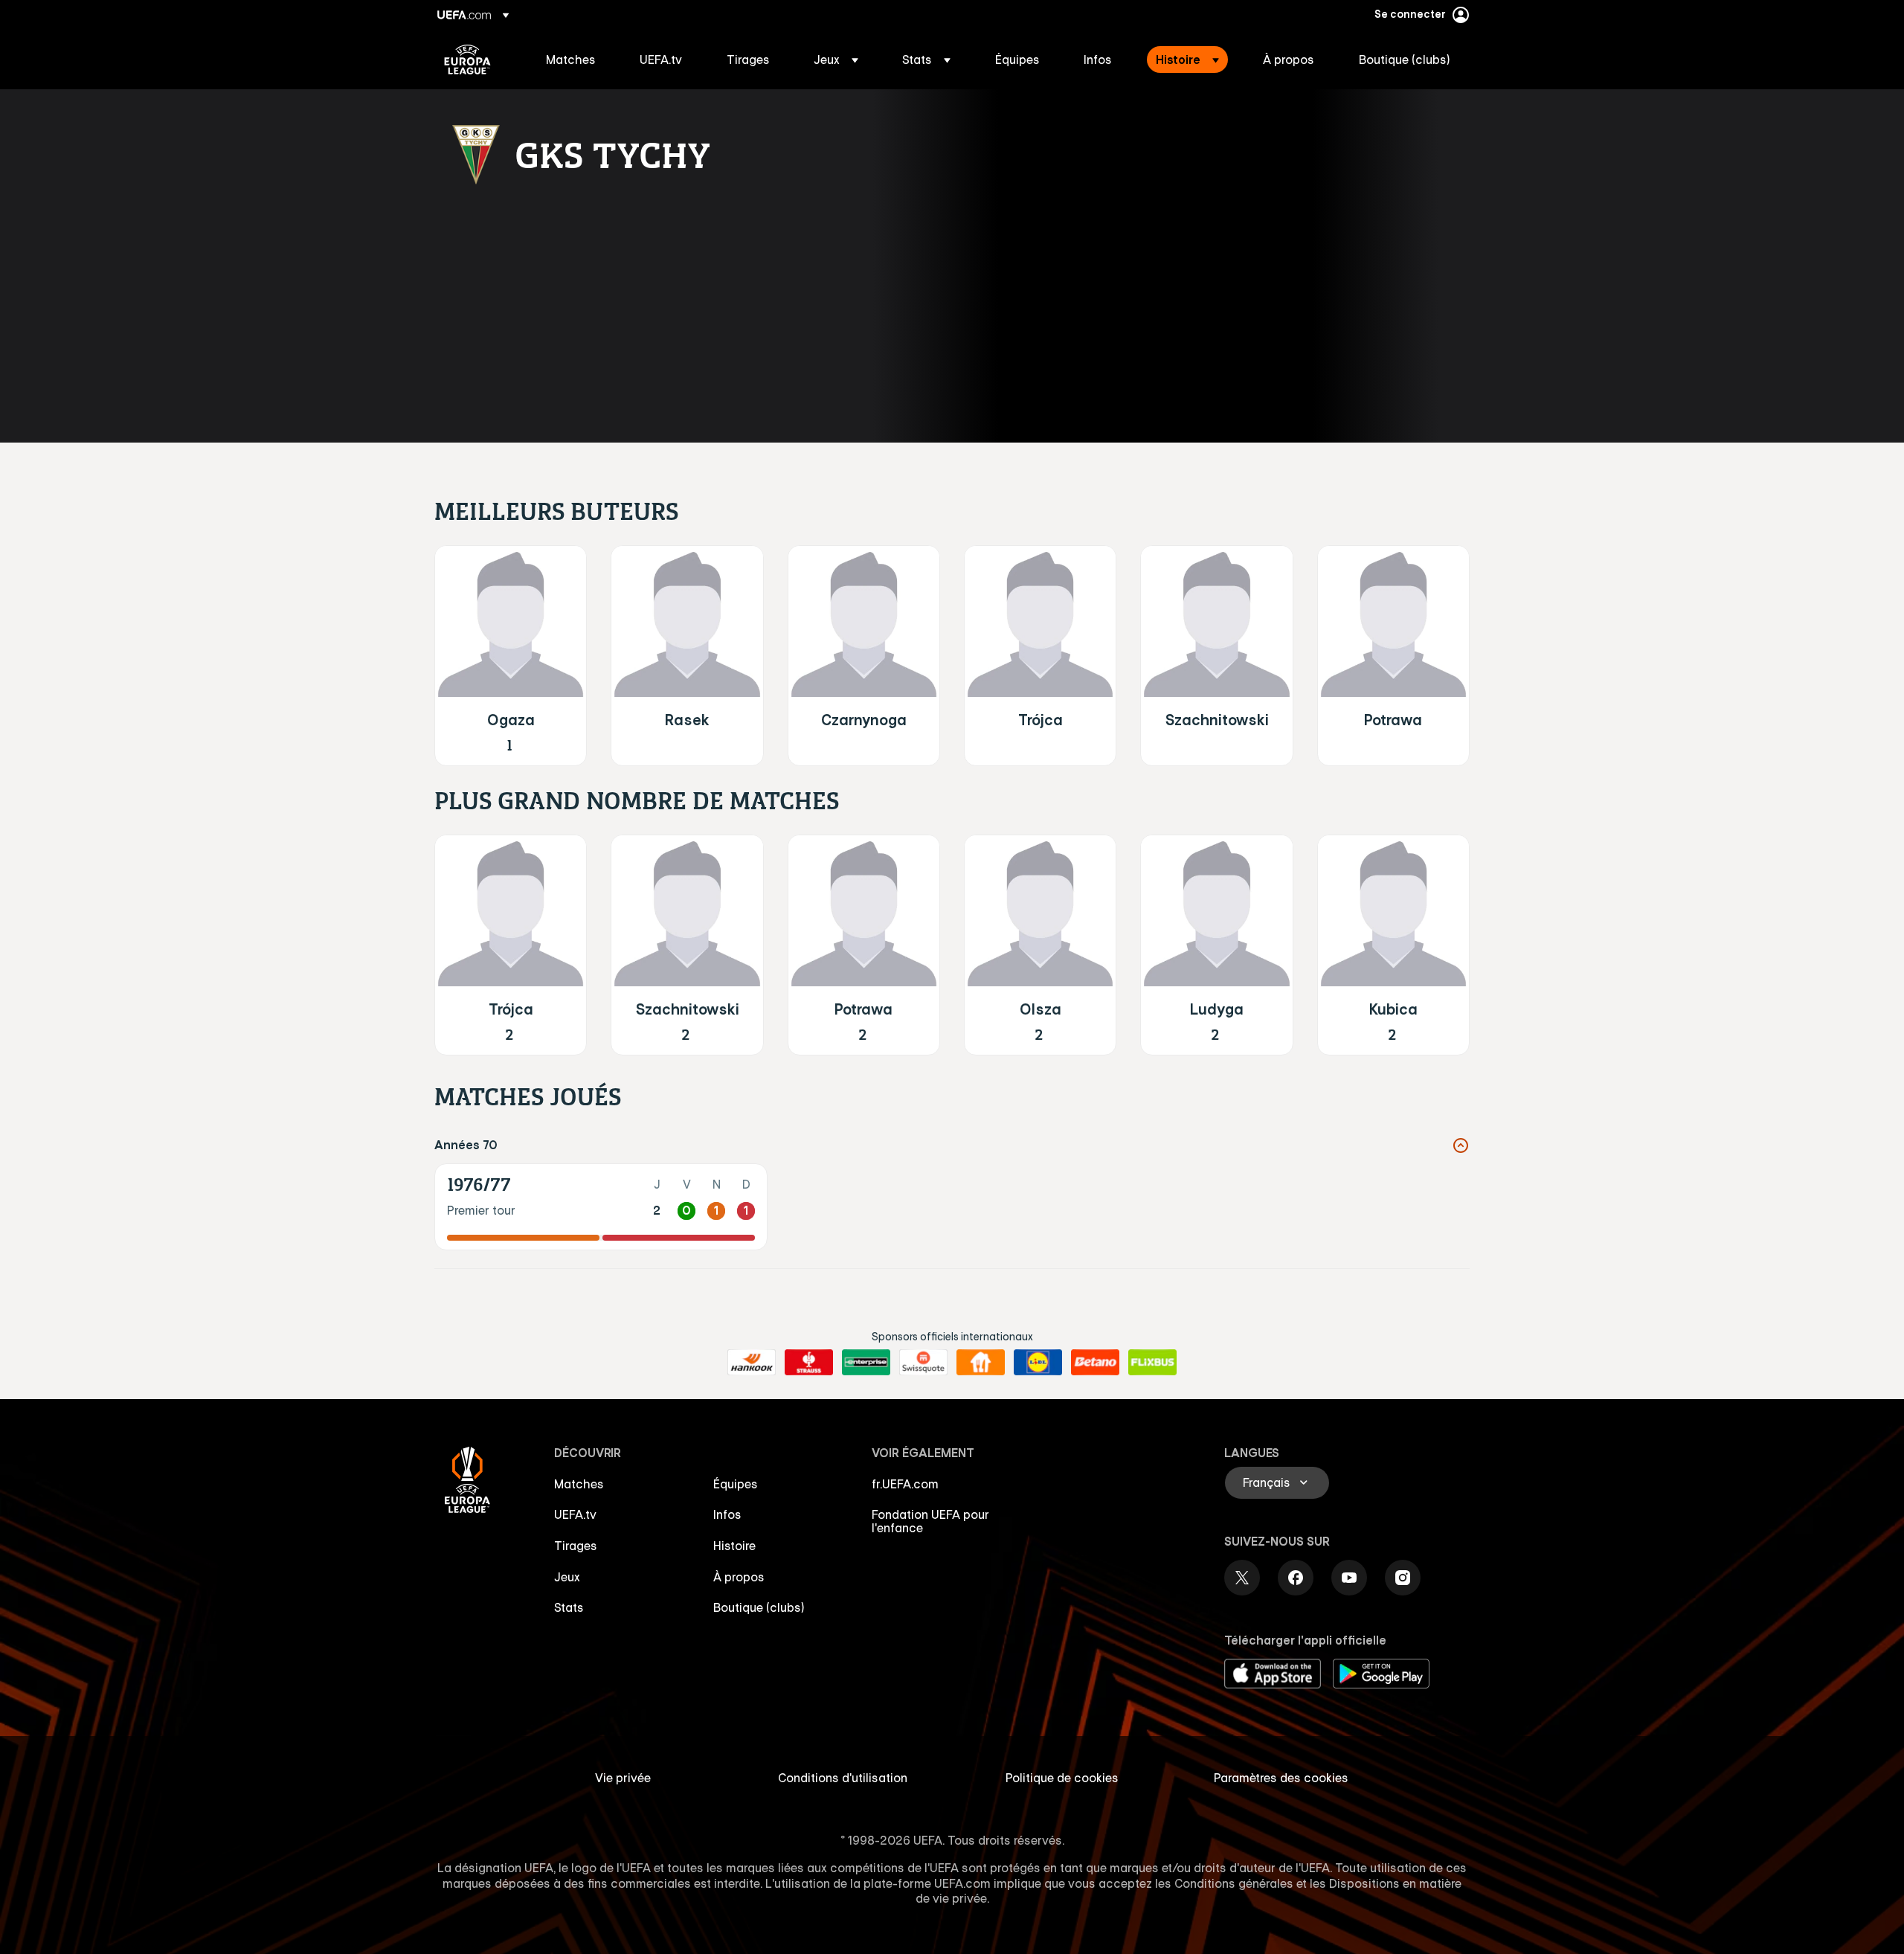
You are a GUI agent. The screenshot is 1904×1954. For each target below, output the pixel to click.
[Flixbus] (1152, 1363)
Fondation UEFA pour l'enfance (930, 1521)
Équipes (736, 1484)
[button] (836, 60)
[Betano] (1095, 1363)
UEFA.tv (575, 1514)
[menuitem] (574, 60)
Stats (569, 1607)
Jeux (567, 1577)
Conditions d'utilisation (843, 1778)
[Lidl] (1038, 1363)
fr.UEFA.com (905, 1484)
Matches (579, 1484)
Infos (727, 1514)
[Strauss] (809, 1363)
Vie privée (623, 1778)
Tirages (576, 1546)
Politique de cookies (1062, 1778)
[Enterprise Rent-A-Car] (866, 1363)
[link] (571, 60)
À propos (739, 1577)
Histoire (734, 1546)
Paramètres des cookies (1281, 1778)
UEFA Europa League (467, 60)
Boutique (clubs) (759, 1607)
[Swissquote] (923, 1363)
